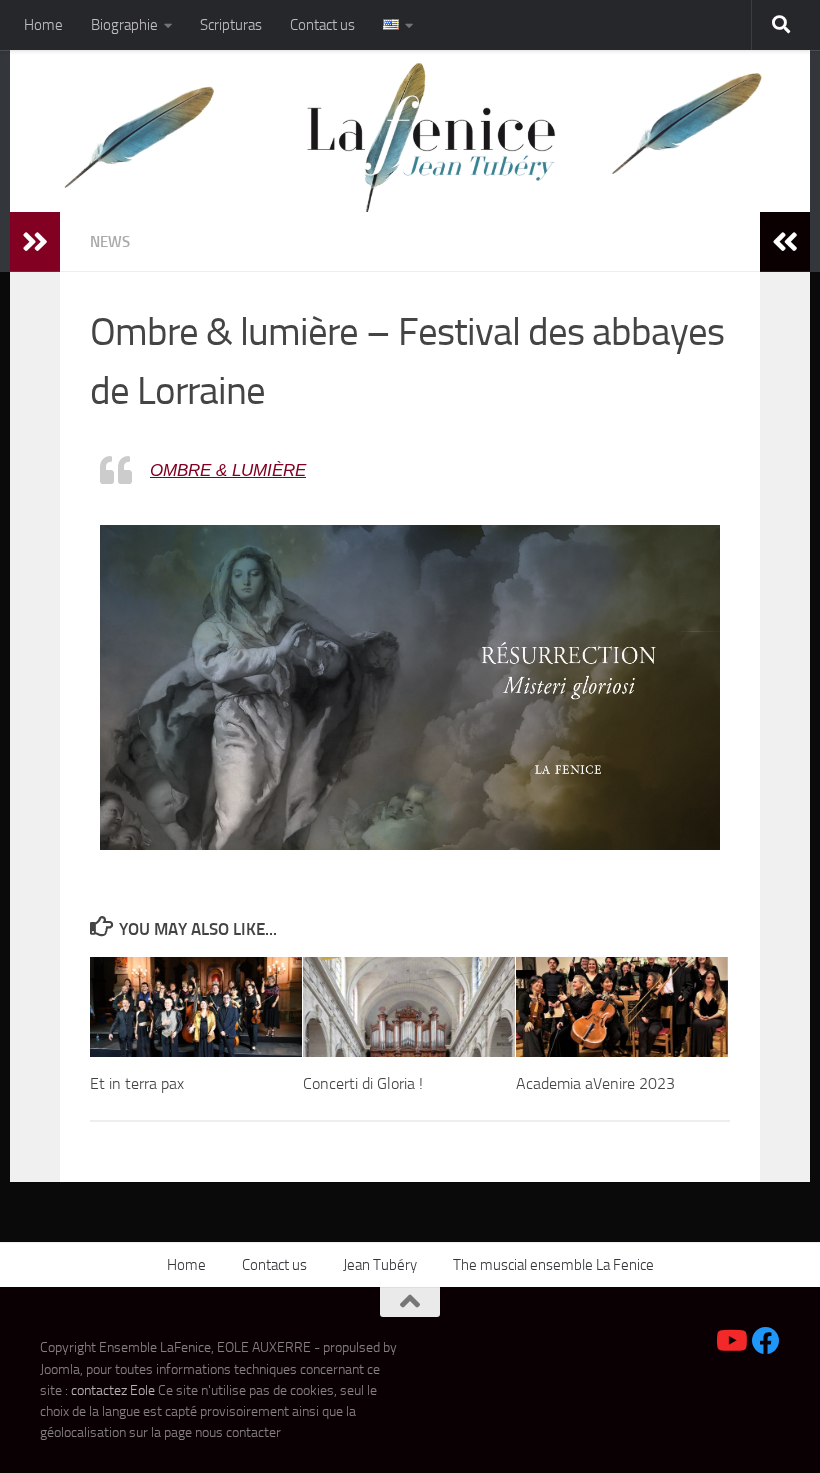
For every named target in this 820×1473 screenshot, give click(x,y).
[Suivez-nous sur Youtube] (730, 1341)
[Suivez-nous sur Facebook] (766, 1341)
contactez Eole (114, 1390)
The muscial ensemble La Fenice (553, 1265)
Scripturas (231, 25)
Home (43, 25)
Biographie (124, 25)
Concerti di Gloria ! (363, 1083)
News (110, 242)
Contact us (322, 25)
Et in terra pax (137, 1083)
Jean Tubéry (380, 1265)
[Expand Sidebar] (35, 242)
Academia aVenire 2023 (595, 1083)
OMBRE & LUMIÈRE (228, 470)
